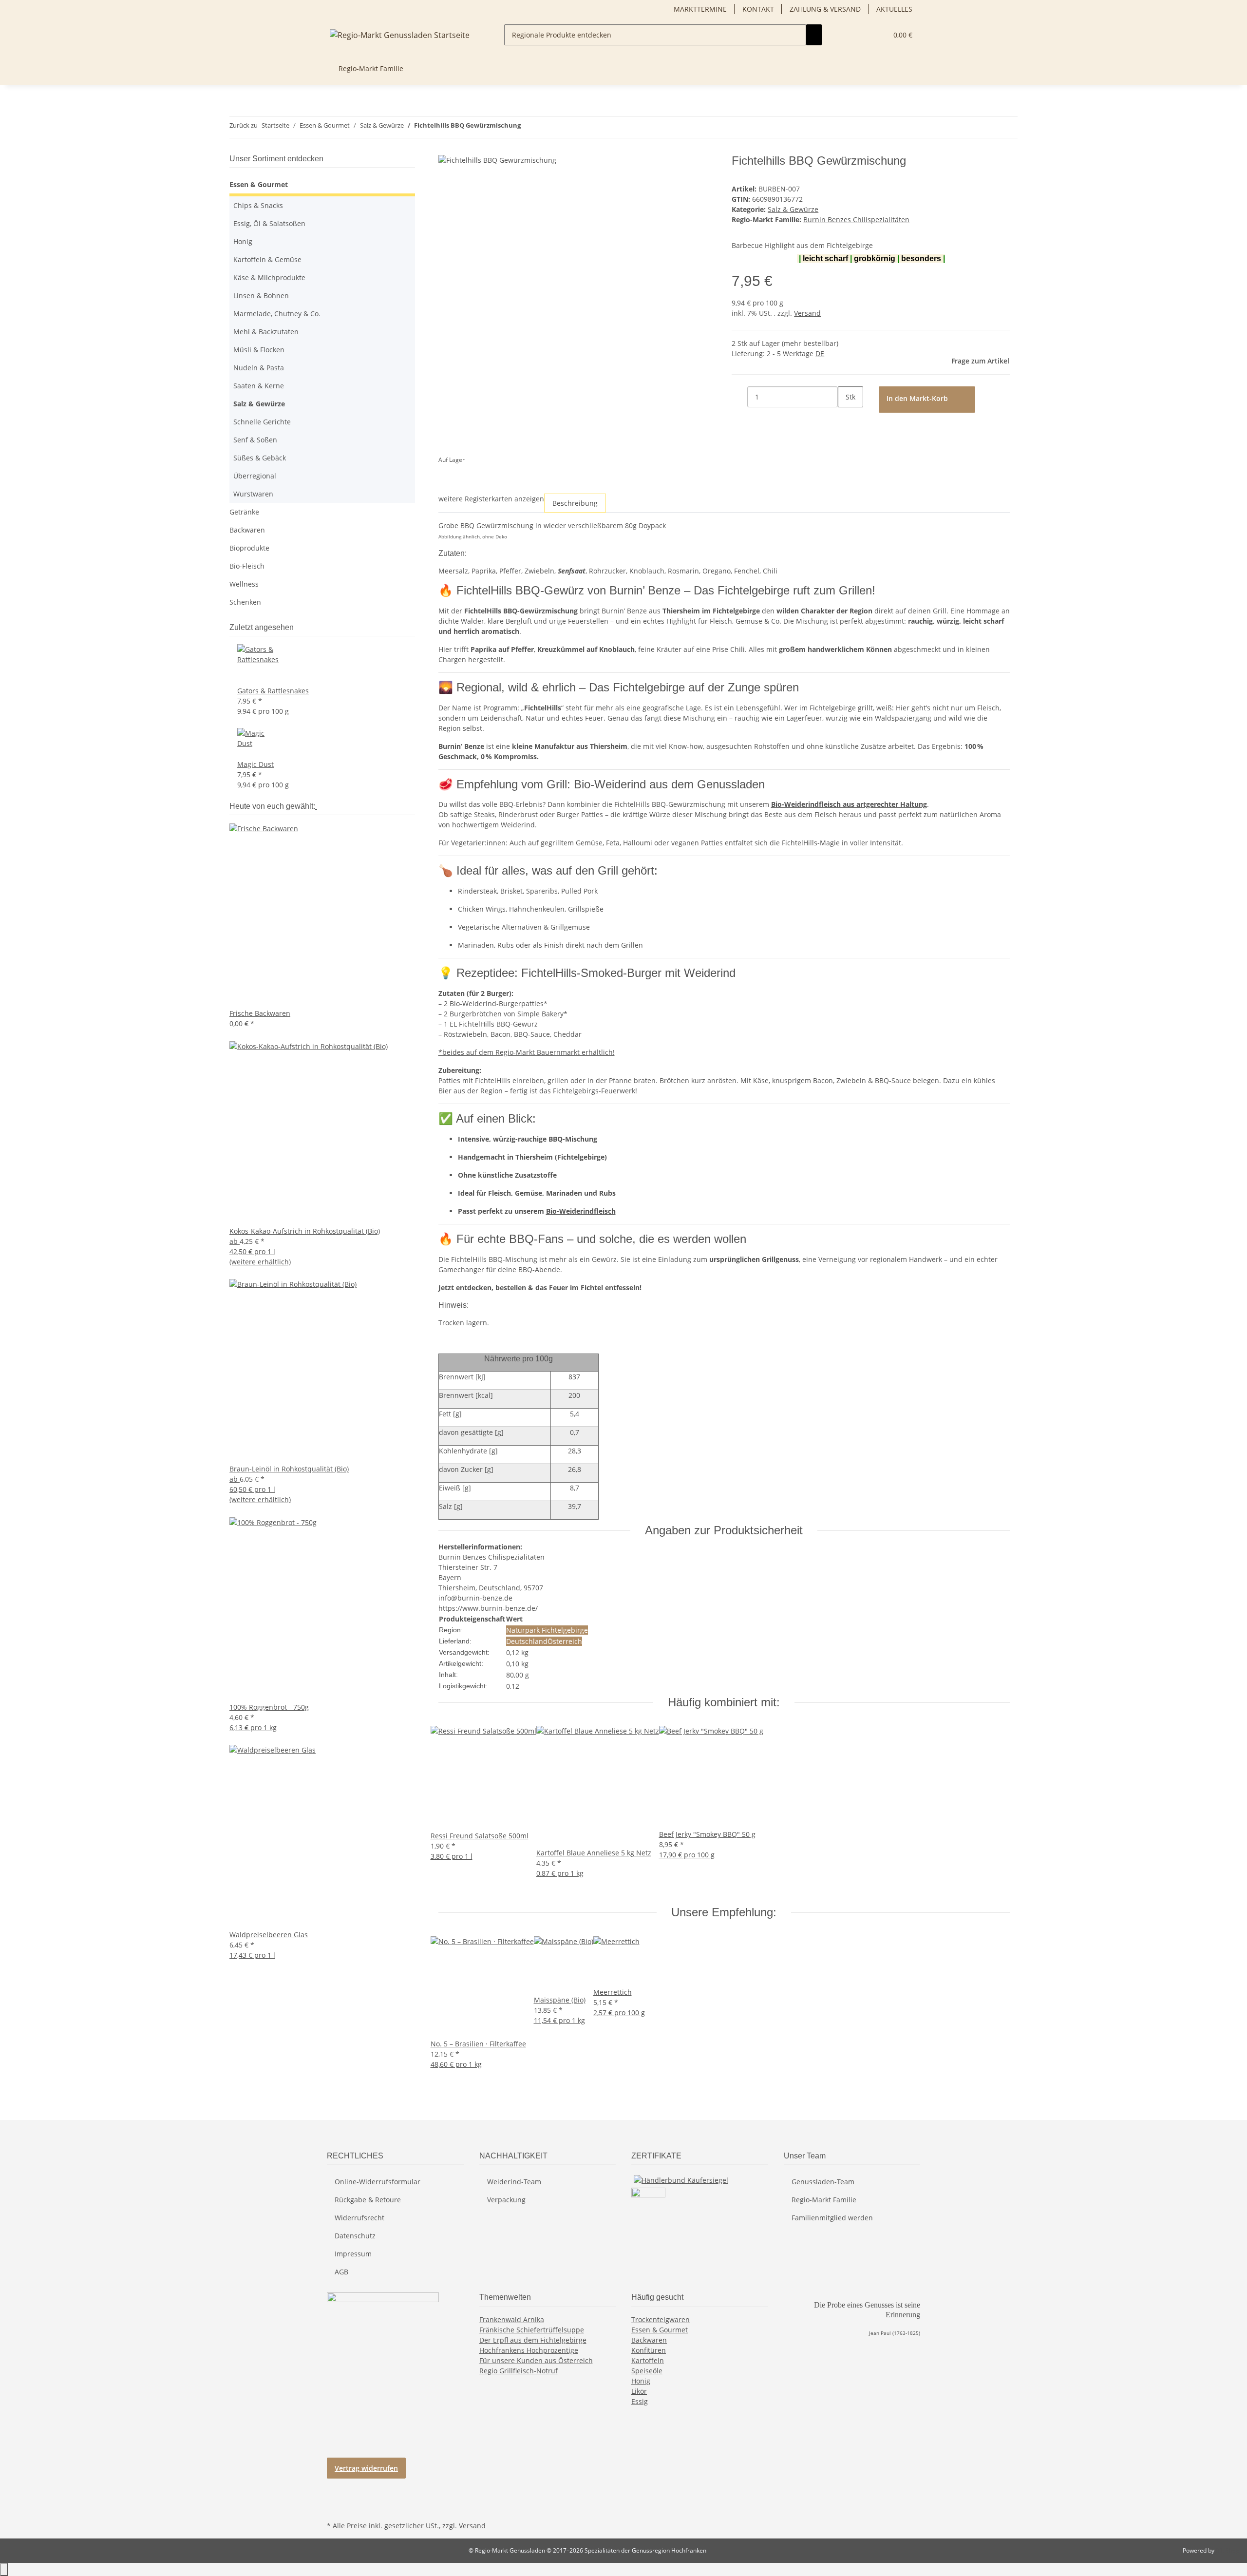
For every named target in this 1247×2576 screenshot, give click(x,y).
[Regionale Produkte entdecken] (814, 35)
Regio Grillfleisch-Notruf (519, 2371)
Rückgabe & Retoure (368, 2200)
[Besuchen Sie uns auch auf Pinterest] (335, 2496)
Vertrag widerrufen (366, 2468)
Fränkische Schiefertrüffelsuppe (532, 2330)
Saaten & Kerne (259, 386)
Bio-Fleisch (247, 566)
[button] (876, 35)
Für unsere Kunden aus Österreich (536, 2360)
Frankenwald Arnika (512, 2319)
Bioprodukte (249, 548)
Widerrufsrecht (359, 2218)
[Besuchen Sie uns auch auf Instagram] (335, 2507)
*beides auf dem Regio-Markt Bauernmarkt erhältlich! (527, 1052)
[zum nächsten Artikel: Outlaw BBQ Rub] (546, 127)
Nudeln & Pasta (259, 368)
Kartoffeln (648, 2360)
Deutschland (527, 1641)
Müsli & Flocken (259, 350)
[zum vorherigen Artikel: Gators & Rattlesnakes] (529, 127)
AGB (341, 2272)
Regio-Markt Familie (824, 2200)
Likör (639, 2391)
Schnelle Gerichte (262, 422)
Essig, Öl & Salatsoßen (269, 223)
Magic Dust (255, 764)
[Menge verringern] (739, 397)
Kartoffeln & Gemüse (267, 259)
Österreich (565, 1641)
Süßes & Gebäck (260, 458)
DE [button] (820, 353)
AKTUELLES (894, 9)
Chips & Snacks (258, 205)
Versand (807, 313)
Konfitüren (649, 2350)
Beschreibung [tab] (575, 503)
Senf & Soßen (255, 440)
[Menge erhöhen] (846, 418)
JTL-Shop (1228, 2550)
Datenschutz (355, 2236)
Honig (243, 241)
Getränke (244, 512)
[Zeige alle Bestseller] (316, 806)
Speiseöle (647, 2371)
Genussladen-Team (823, 2182)
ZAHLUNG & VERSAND (825, 9)
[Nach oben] (4, 2569)
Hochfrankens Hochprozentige (529, 2350)
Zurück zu (244, 125)
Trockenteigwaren (661, 2319)
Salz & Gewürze (793, 209)
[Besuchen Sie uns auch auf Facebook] (335, 2485)
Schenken (245, 602)
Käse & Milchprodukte (269, 277)
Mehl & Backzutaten (266, 332)
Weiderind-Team (514, 2182)
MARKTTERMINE (700, 9)
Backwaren (247, 530)
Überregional (255, 476)
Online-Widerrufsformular (378, 2182)
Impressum (353, 2254)
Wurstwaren (253, 494)
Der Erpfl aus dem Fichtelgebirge (533, 2340)
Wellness (244, 584)
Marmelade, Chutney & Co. (277, 314)
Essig (640, 2401)
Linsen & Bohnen (261, 296)
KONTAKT (758, 9)
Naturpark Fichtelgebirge (547, 1630)
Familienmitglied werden (832, 2218)
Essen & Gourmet (259, 184)
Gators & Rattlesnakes (273, 691)
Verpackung (506, 2200)
